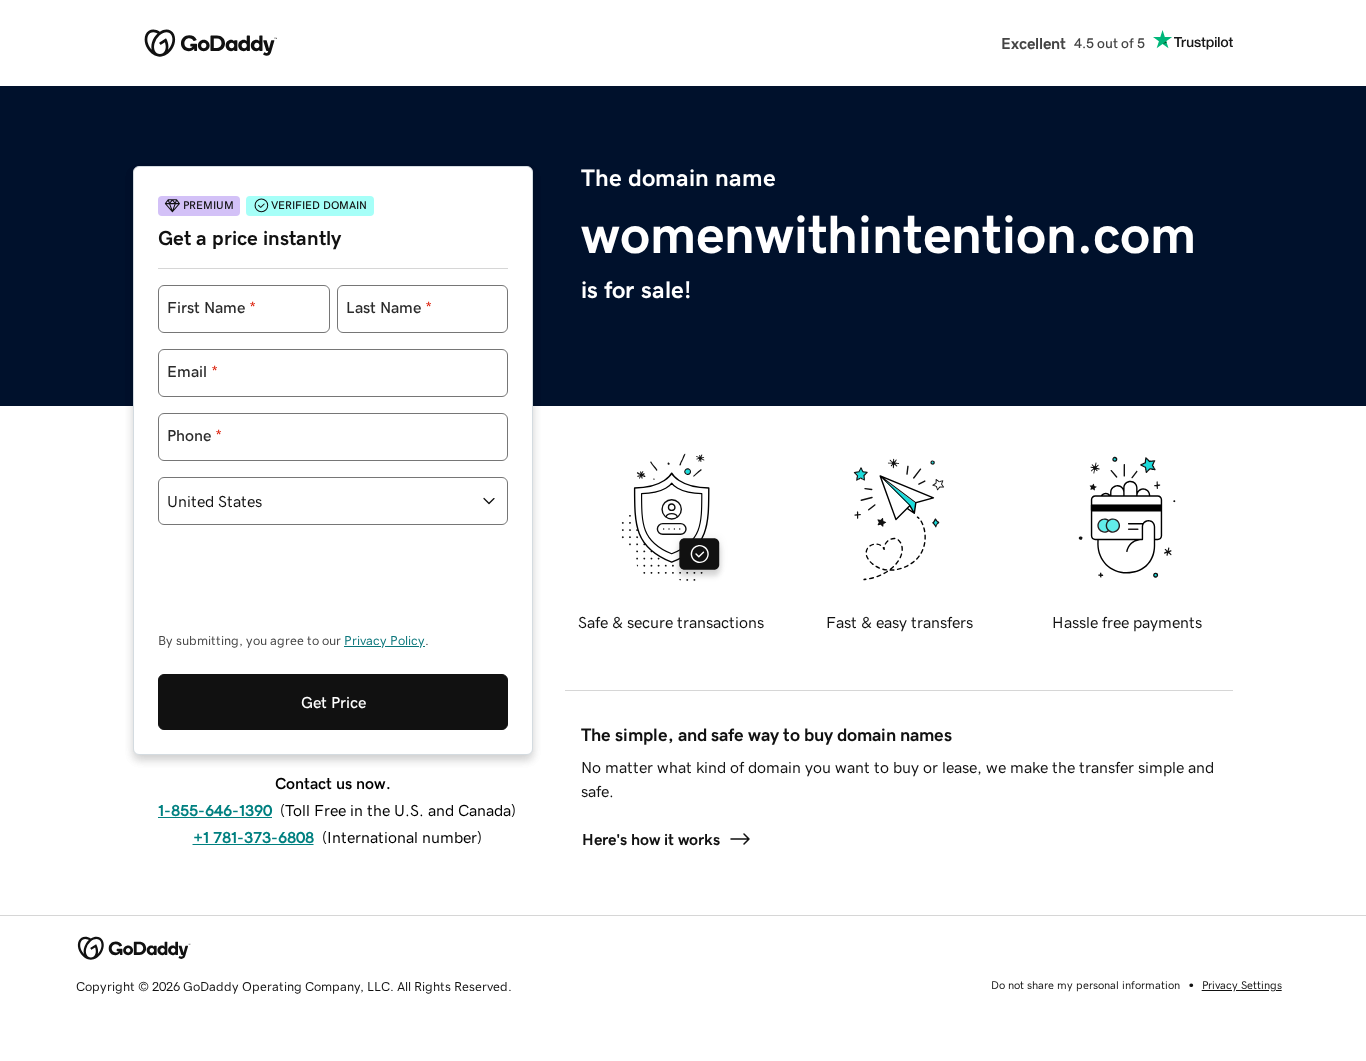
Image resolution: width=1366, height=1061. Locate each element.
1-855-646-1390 (215, 810)
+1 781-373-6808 (253, 837)
